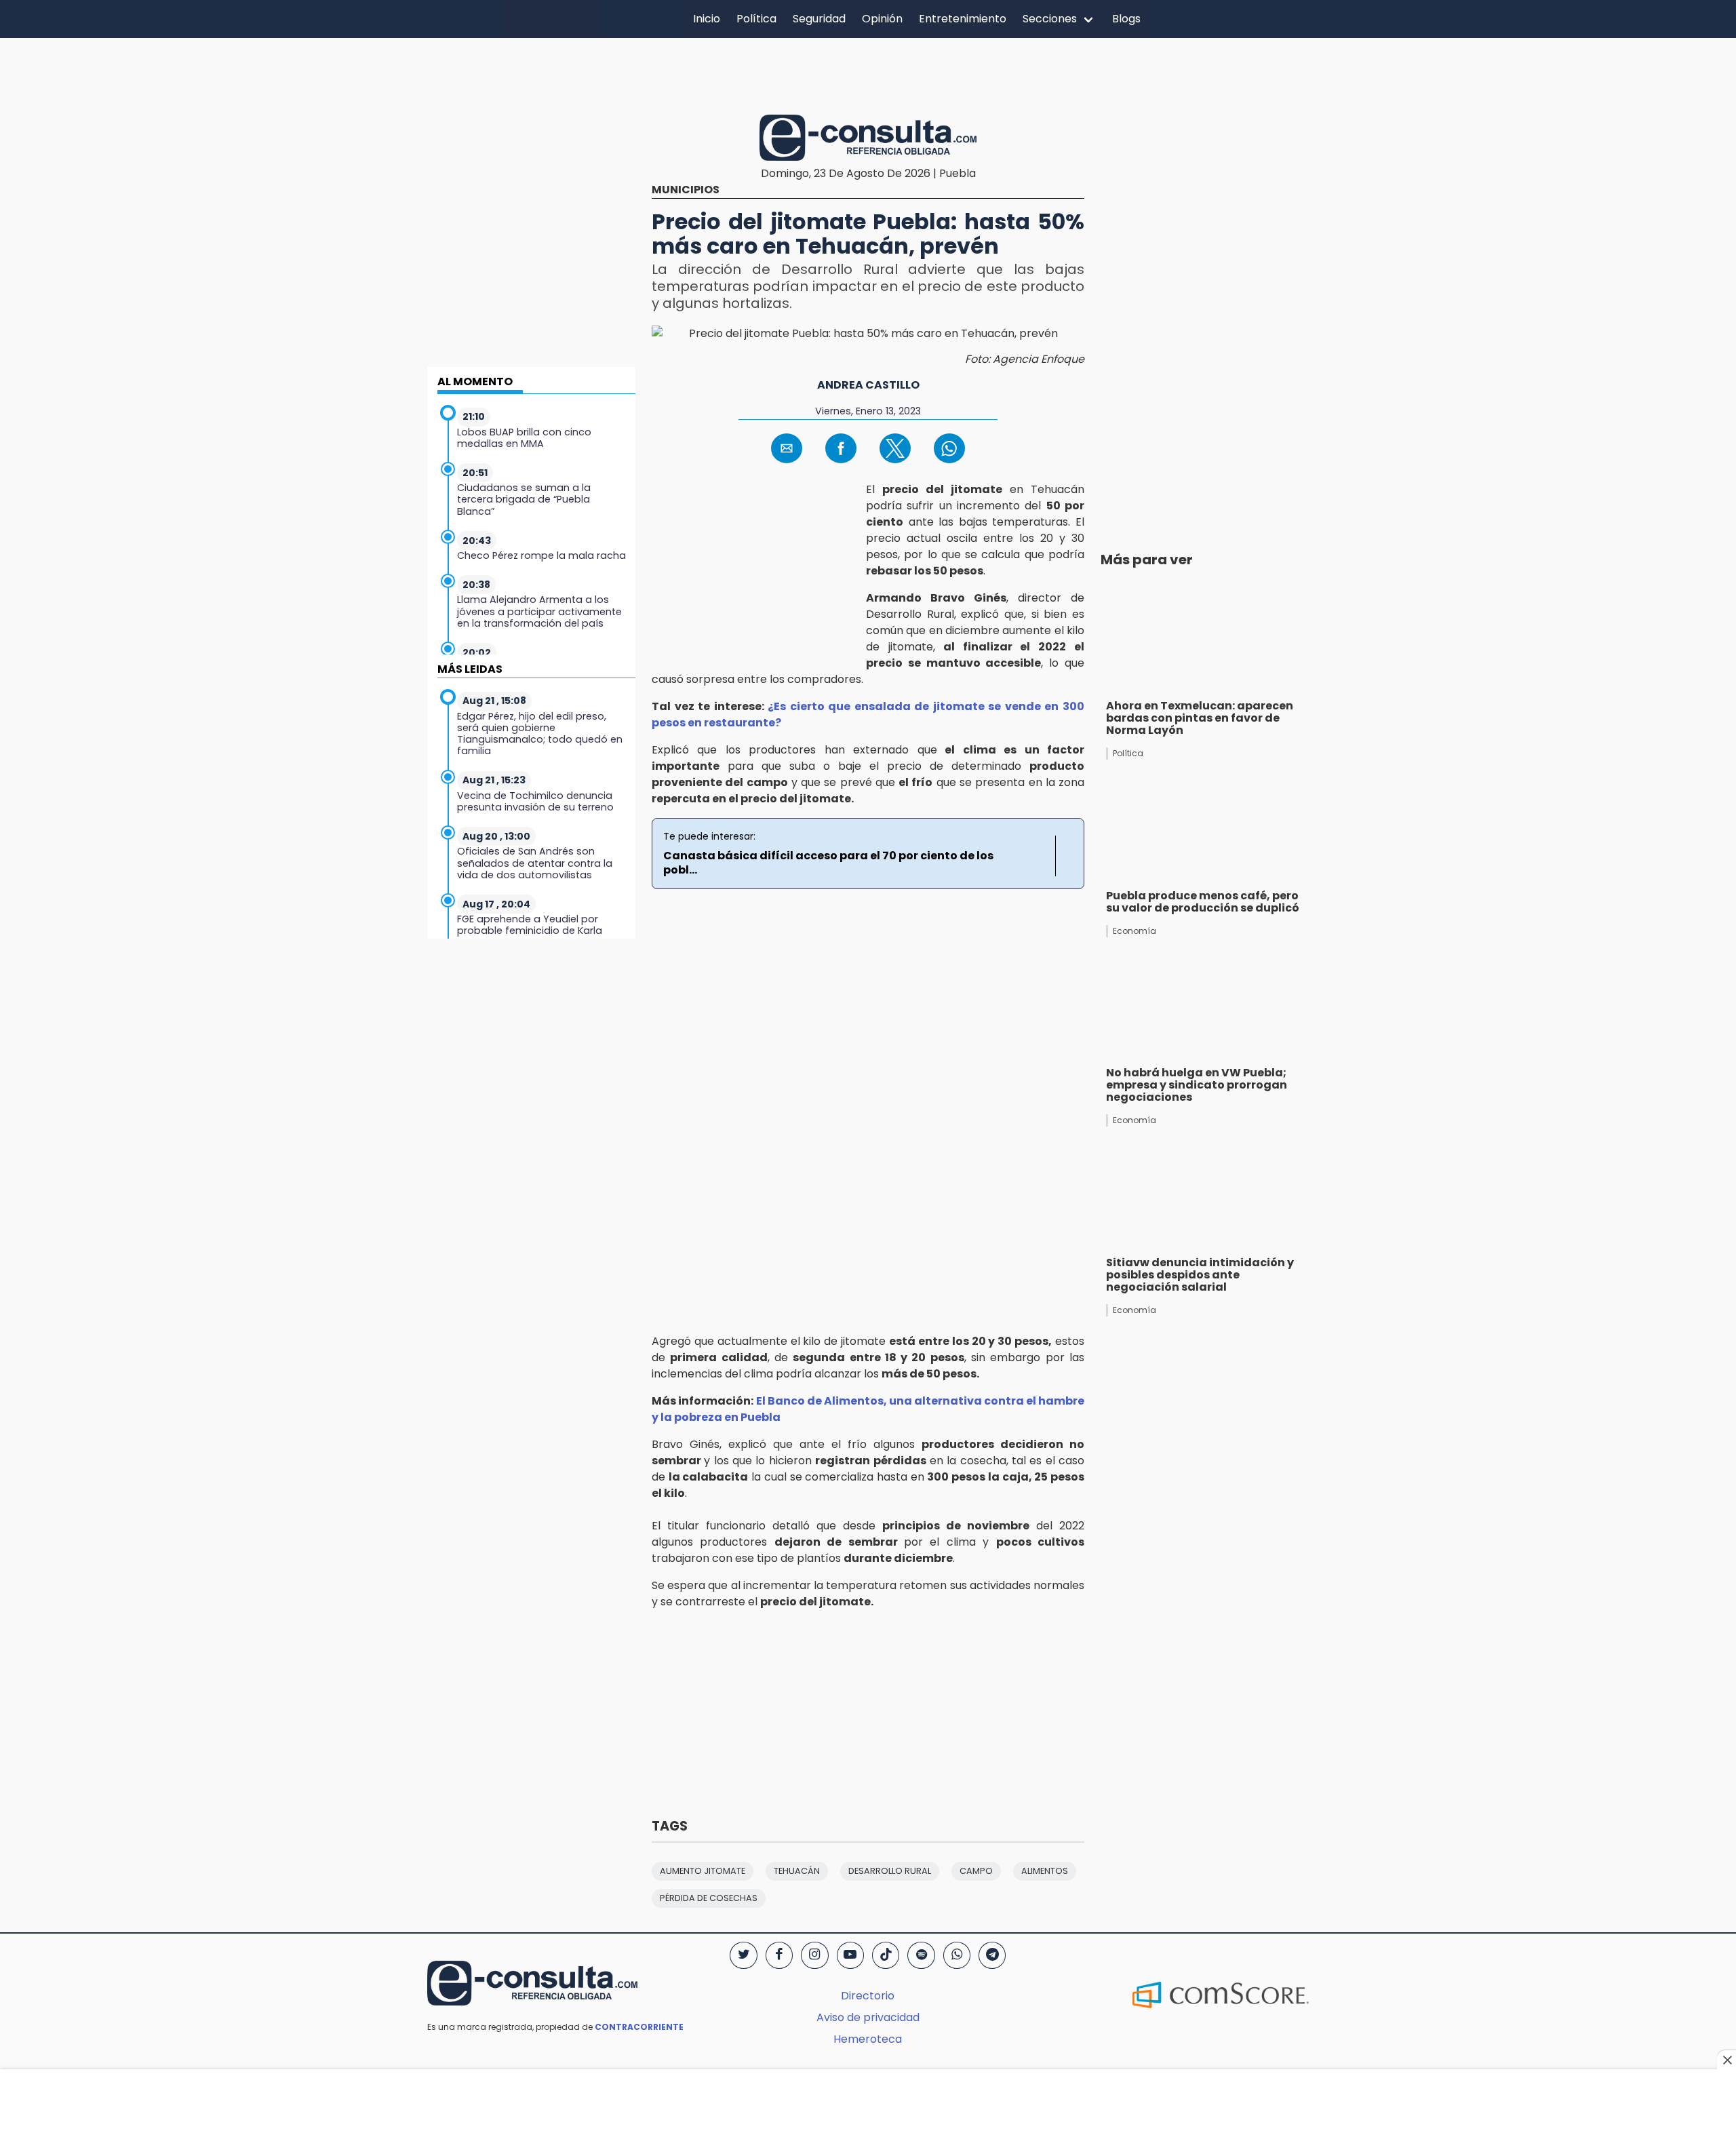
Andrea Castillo (868, 385)
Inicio (707, 19)
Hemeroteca (868, 2039)
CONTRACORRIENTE (639, 2027)
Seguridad (819, 19)
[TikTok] (886, 1955)
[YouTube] (850, 1955)
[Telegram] (992, 1955)
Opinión (882, 19)
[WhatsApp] (957, 1955)
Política (756, 19)
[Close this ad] (1727, 2060)
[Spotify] (921, 1955)
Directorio (868, 1996)
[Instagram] (814, 1955)
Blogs (1126, 19)
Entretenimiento (963, 19)
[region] (868, 74)
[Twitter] (743, 1955)
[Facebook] (779, 1955)
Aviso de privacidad (868, 2017)
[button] (787, 448)
